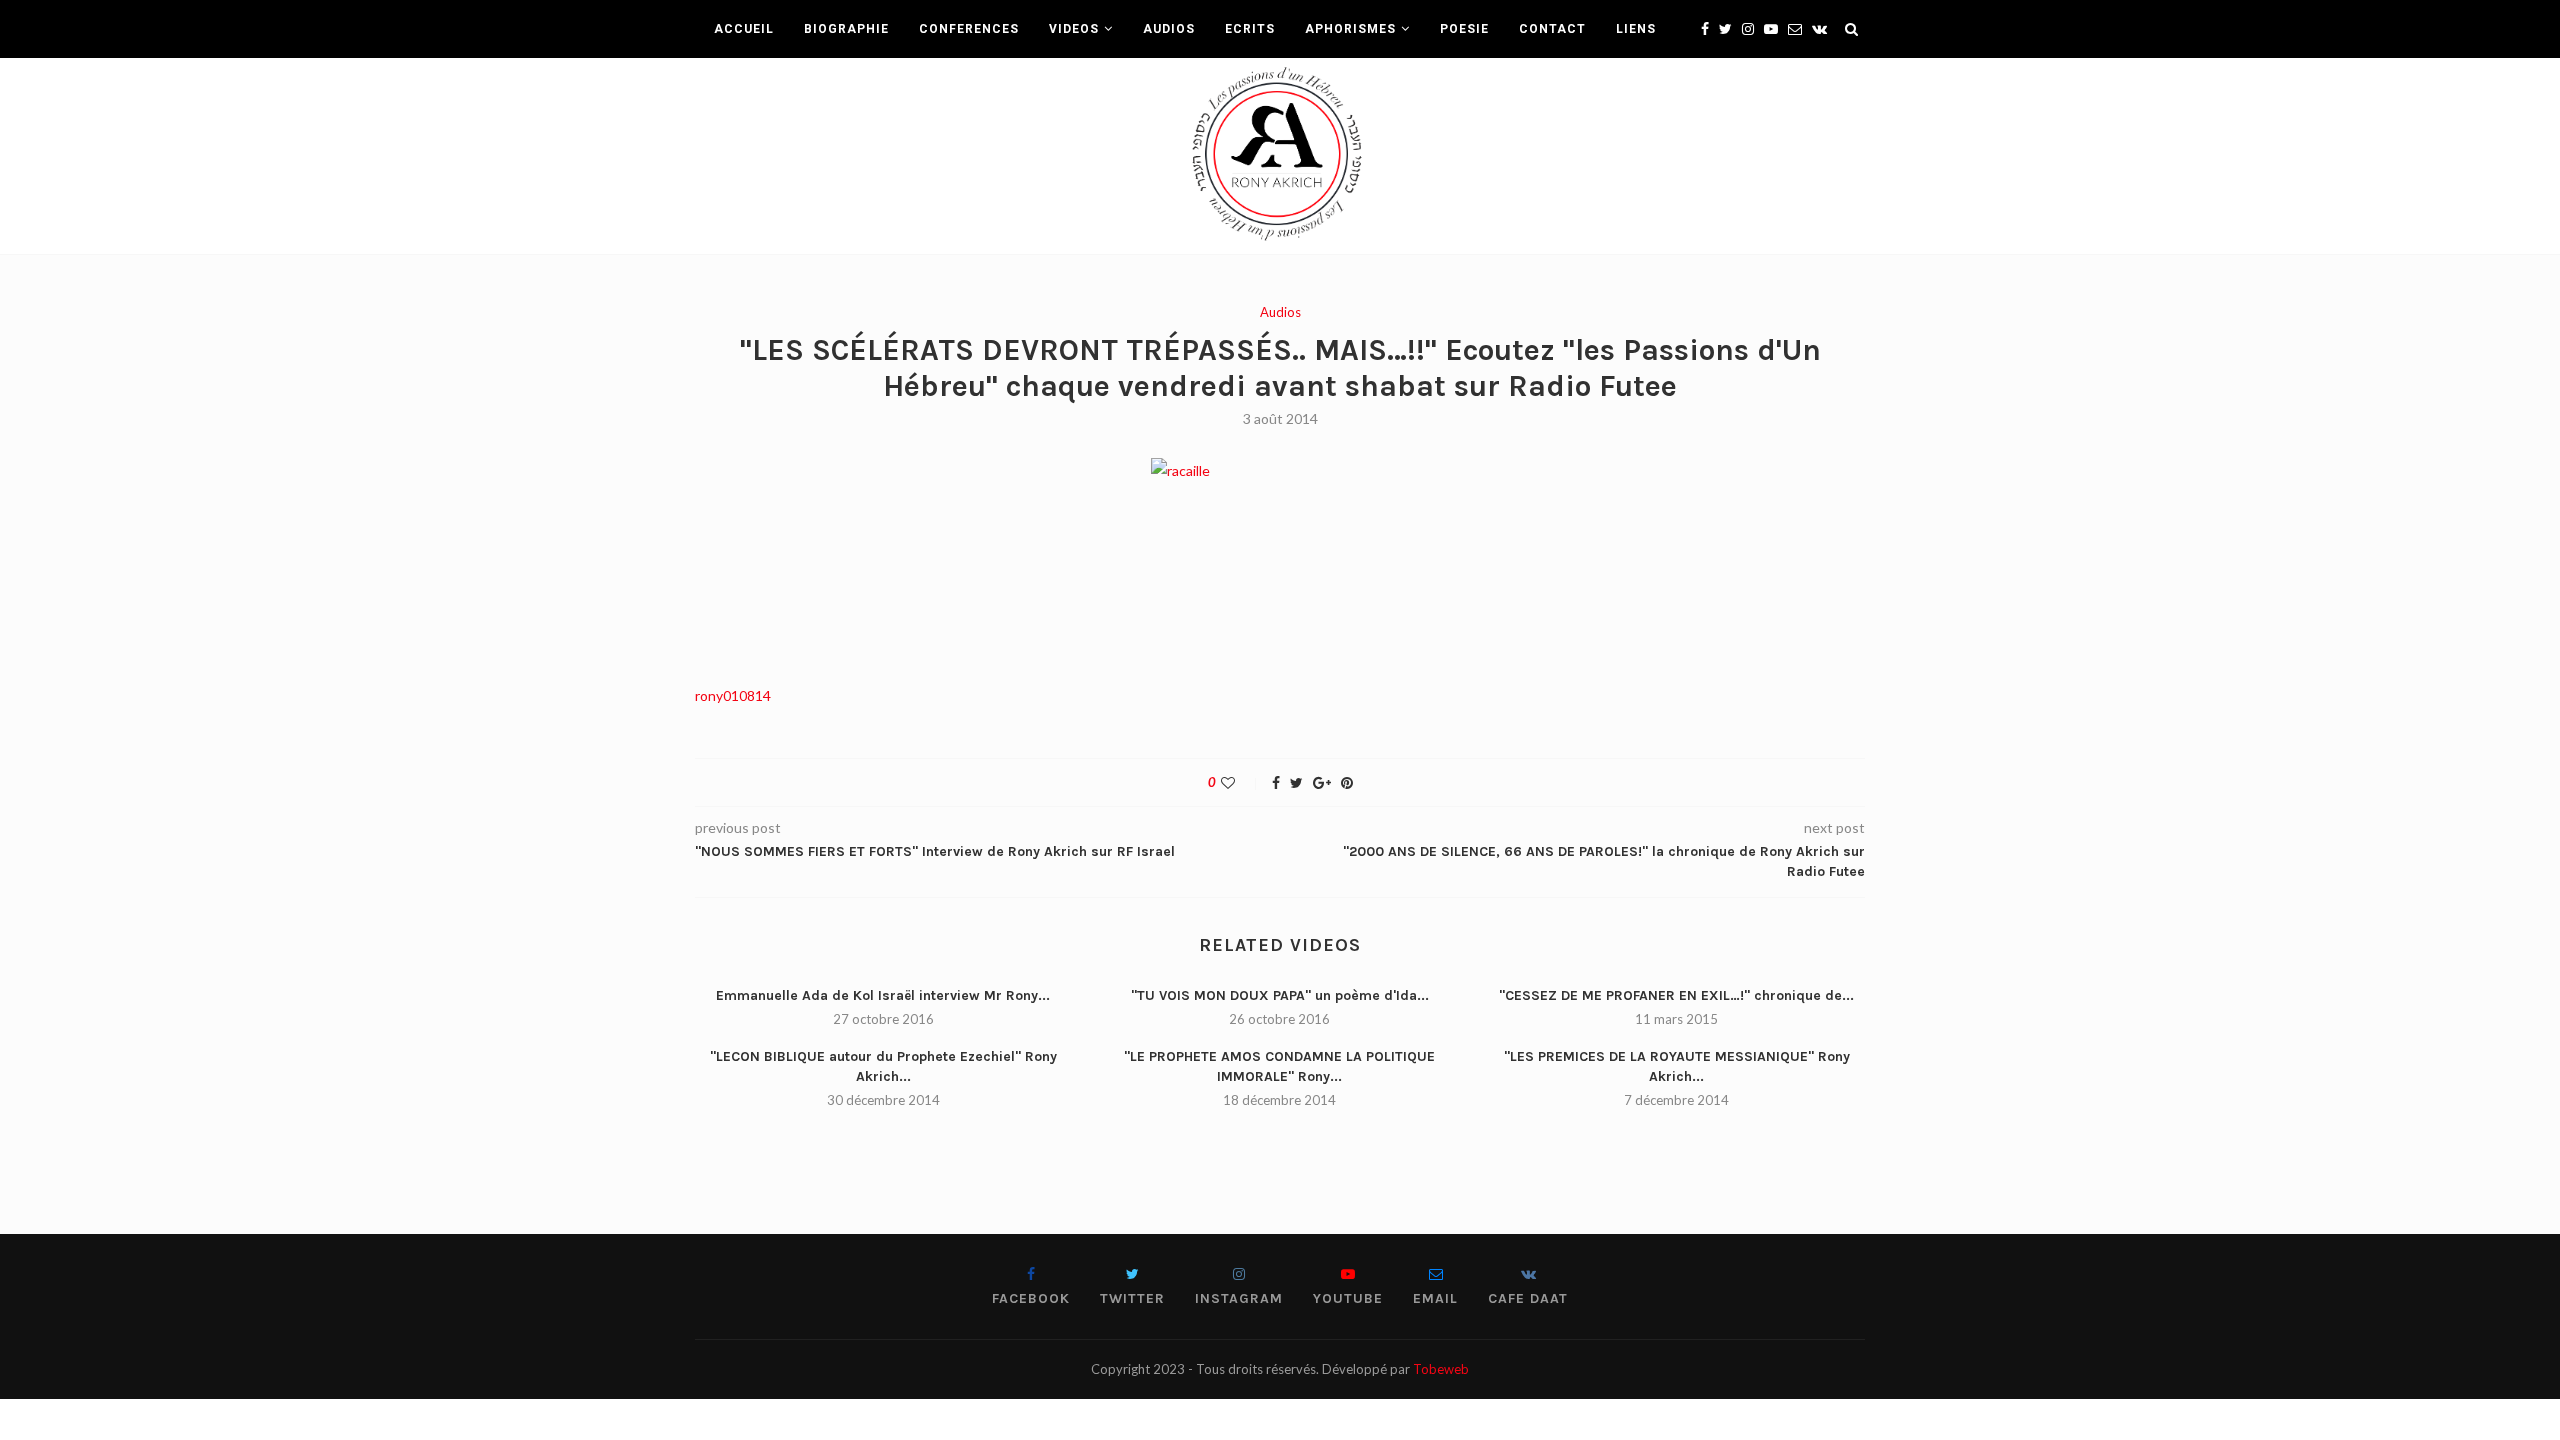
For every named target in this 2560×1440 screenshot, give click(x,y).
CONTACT (1552, 29)
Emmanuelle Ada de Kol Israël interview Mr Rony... (883, 995)
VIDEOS (1074, 29)
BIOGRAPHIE (846, 29)
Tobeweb (1441, 1369)
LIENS (1636, 29)
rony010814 (733, 695)
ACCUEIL (744, 29)
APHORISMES (1350, 29)
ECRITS (1250, 29)
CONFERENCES (969, 29)
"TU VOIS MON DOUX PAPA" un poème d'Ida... (1280, 995)
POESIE (1464, 29)
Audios (1280, 312)
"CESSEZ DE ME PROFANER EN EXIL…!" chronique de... (1676, 995)
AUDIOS (1169, 29)
